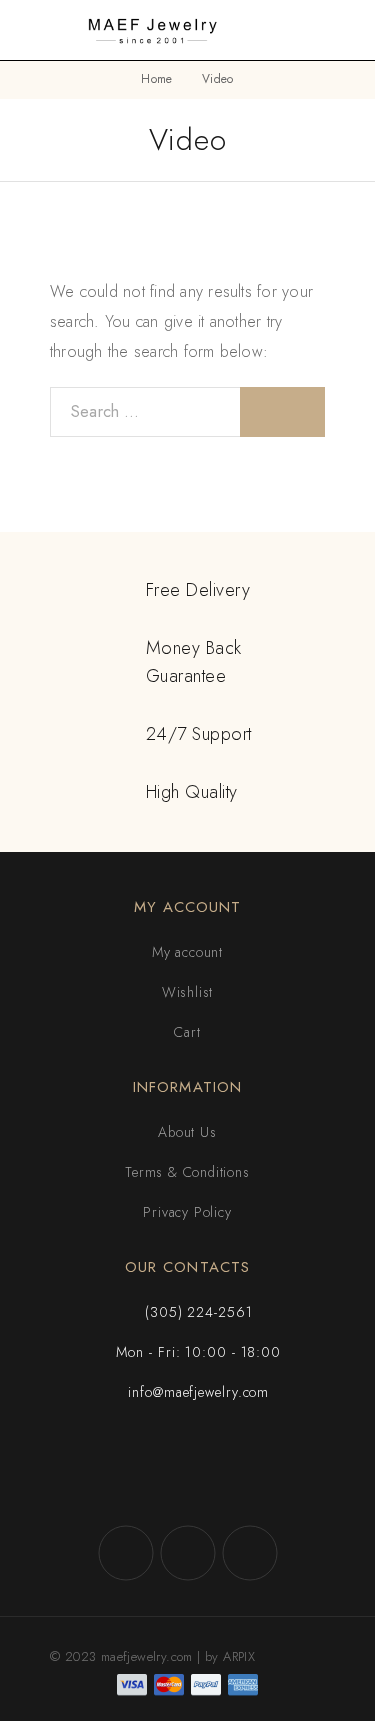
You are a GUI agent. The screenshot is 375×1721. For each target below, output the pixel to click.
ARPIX (239, 1656)
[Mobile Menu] (40, 30)
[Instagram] (188, 1553)
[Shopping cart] (347, 30)
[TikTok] (250, 1553)
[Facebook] (126, 1553)
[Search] (315, 30)
